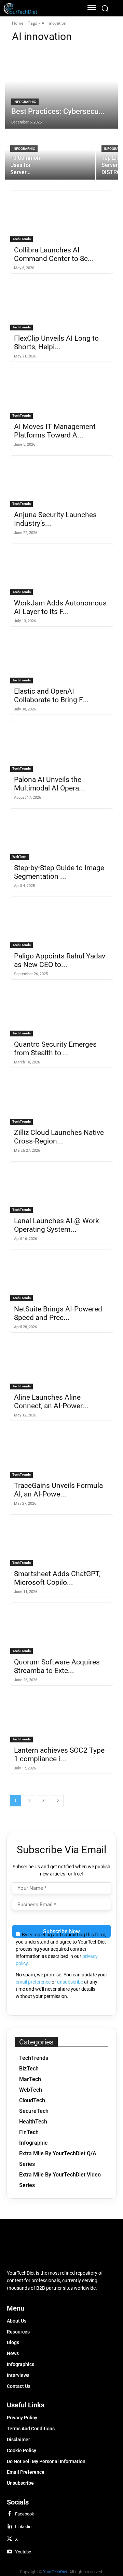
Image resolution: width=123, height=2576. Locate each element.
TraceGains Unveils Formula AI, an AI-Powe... (58, 1490)
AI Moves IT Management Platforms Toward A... (55, 431)
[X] (10, 2539)
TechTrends (22, 239)
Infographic (25, 102)
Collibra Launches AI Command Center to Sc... (54, 254)
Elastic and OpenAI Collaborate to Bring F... (51, 696)
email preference (33, 1982)
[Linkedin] (10, 2527)
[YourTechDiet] (40, 8)
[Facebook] (10, 2514)
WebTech (19, 857)
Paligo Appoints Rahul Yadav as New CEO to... (60, 960)
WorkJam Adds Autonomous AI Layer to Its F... (60, 607)
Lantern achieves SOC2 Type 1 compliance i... (59, 1755)
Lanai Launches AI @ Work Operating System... (57, 1225)
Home (18, 23)
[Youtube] (10, 2552)
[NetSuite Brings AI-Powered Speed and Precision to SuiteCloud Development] (61, 1276)
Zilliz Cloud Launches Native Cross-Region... (59, 1137)
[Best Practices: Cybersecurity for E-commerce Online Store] (61, 89)
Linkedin (23, 2527)
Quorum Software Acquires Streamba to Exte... (57, 1666)
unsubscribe (70, 1982)
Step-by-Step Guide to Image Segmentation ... (59, 872)
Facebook (25, 2514)
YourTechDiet (55, 2572)
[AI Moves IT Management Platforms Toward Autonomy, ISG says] (61, 393)
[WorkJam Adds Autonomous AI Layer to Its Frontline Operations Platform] (61, 570)
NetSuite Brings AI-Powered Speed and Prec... (58, 1313)
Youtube (23, 2552)
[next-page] (58, 1801)
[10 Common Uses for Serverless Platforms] (50, 154)
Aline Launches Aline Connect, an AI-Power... (51, 1402)
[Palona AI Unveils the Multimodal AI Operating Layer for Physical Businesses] (61, 746)
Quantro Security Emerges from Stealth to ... (55, 1049)
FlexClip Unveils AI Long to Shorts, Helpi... (56, 343)
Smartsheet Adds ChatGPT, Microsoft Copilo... (57, 1578)
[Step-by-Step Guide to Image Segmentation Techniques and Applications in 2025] (61, 834)
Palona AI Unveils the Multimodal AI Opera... (50, 784)
